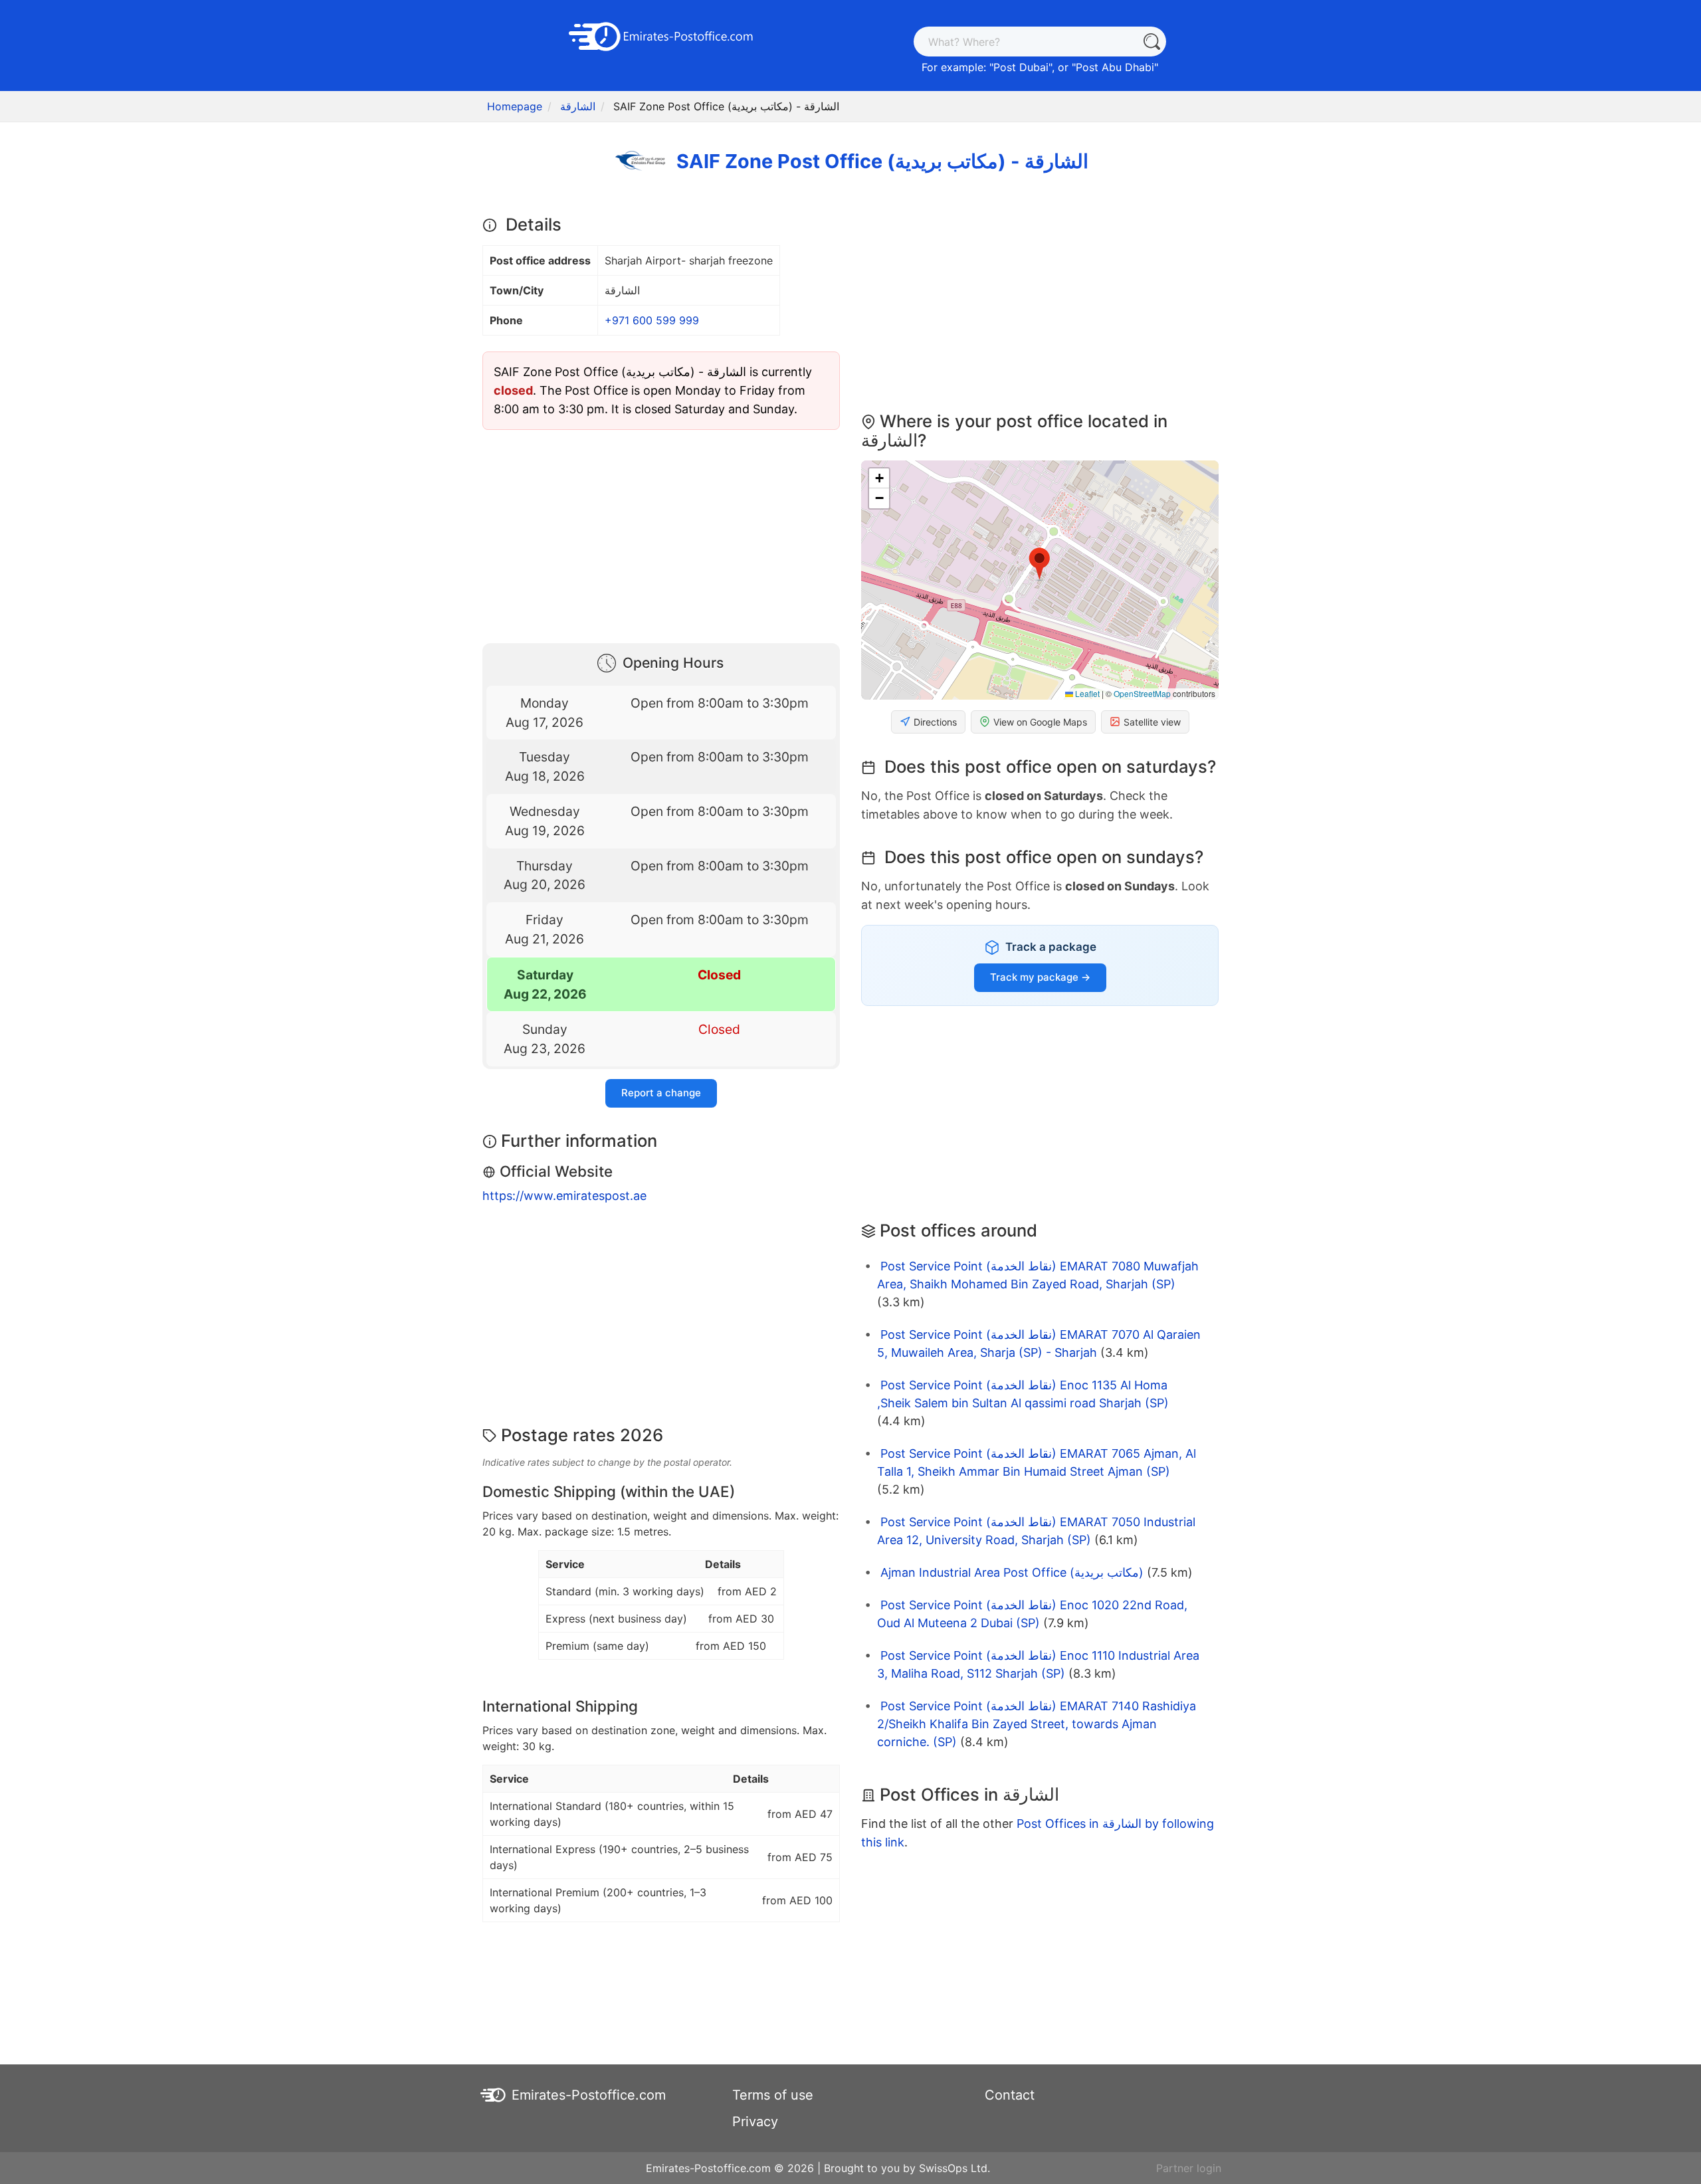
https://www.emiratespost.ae (564, 1196)
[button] (1040, 564)
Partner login (1189, 2168)
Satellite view (1152, 722)
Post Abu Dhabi (1115, 67)
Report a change (661, 1093)
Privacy (755, 2122)
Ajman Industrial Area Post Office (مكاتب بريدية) (1012, 1572)
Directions (935, 722)
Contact (1010, 2095)
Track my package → (1040, 977)
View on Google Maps (1040, 722)
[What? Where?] (1151, 42)
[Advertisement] (661, 534)
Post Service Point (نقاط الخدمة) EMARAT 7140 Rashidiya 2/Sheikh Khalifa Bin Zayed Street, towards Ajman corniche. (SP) (1037, 1724)
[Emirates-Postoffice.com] (661, 35)
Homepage (515, 106)
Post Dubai (1021, 67)
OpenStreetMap (1142, 693)
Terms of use (773, 2095)
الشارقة (578, 106)
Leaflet (1086, 693)
